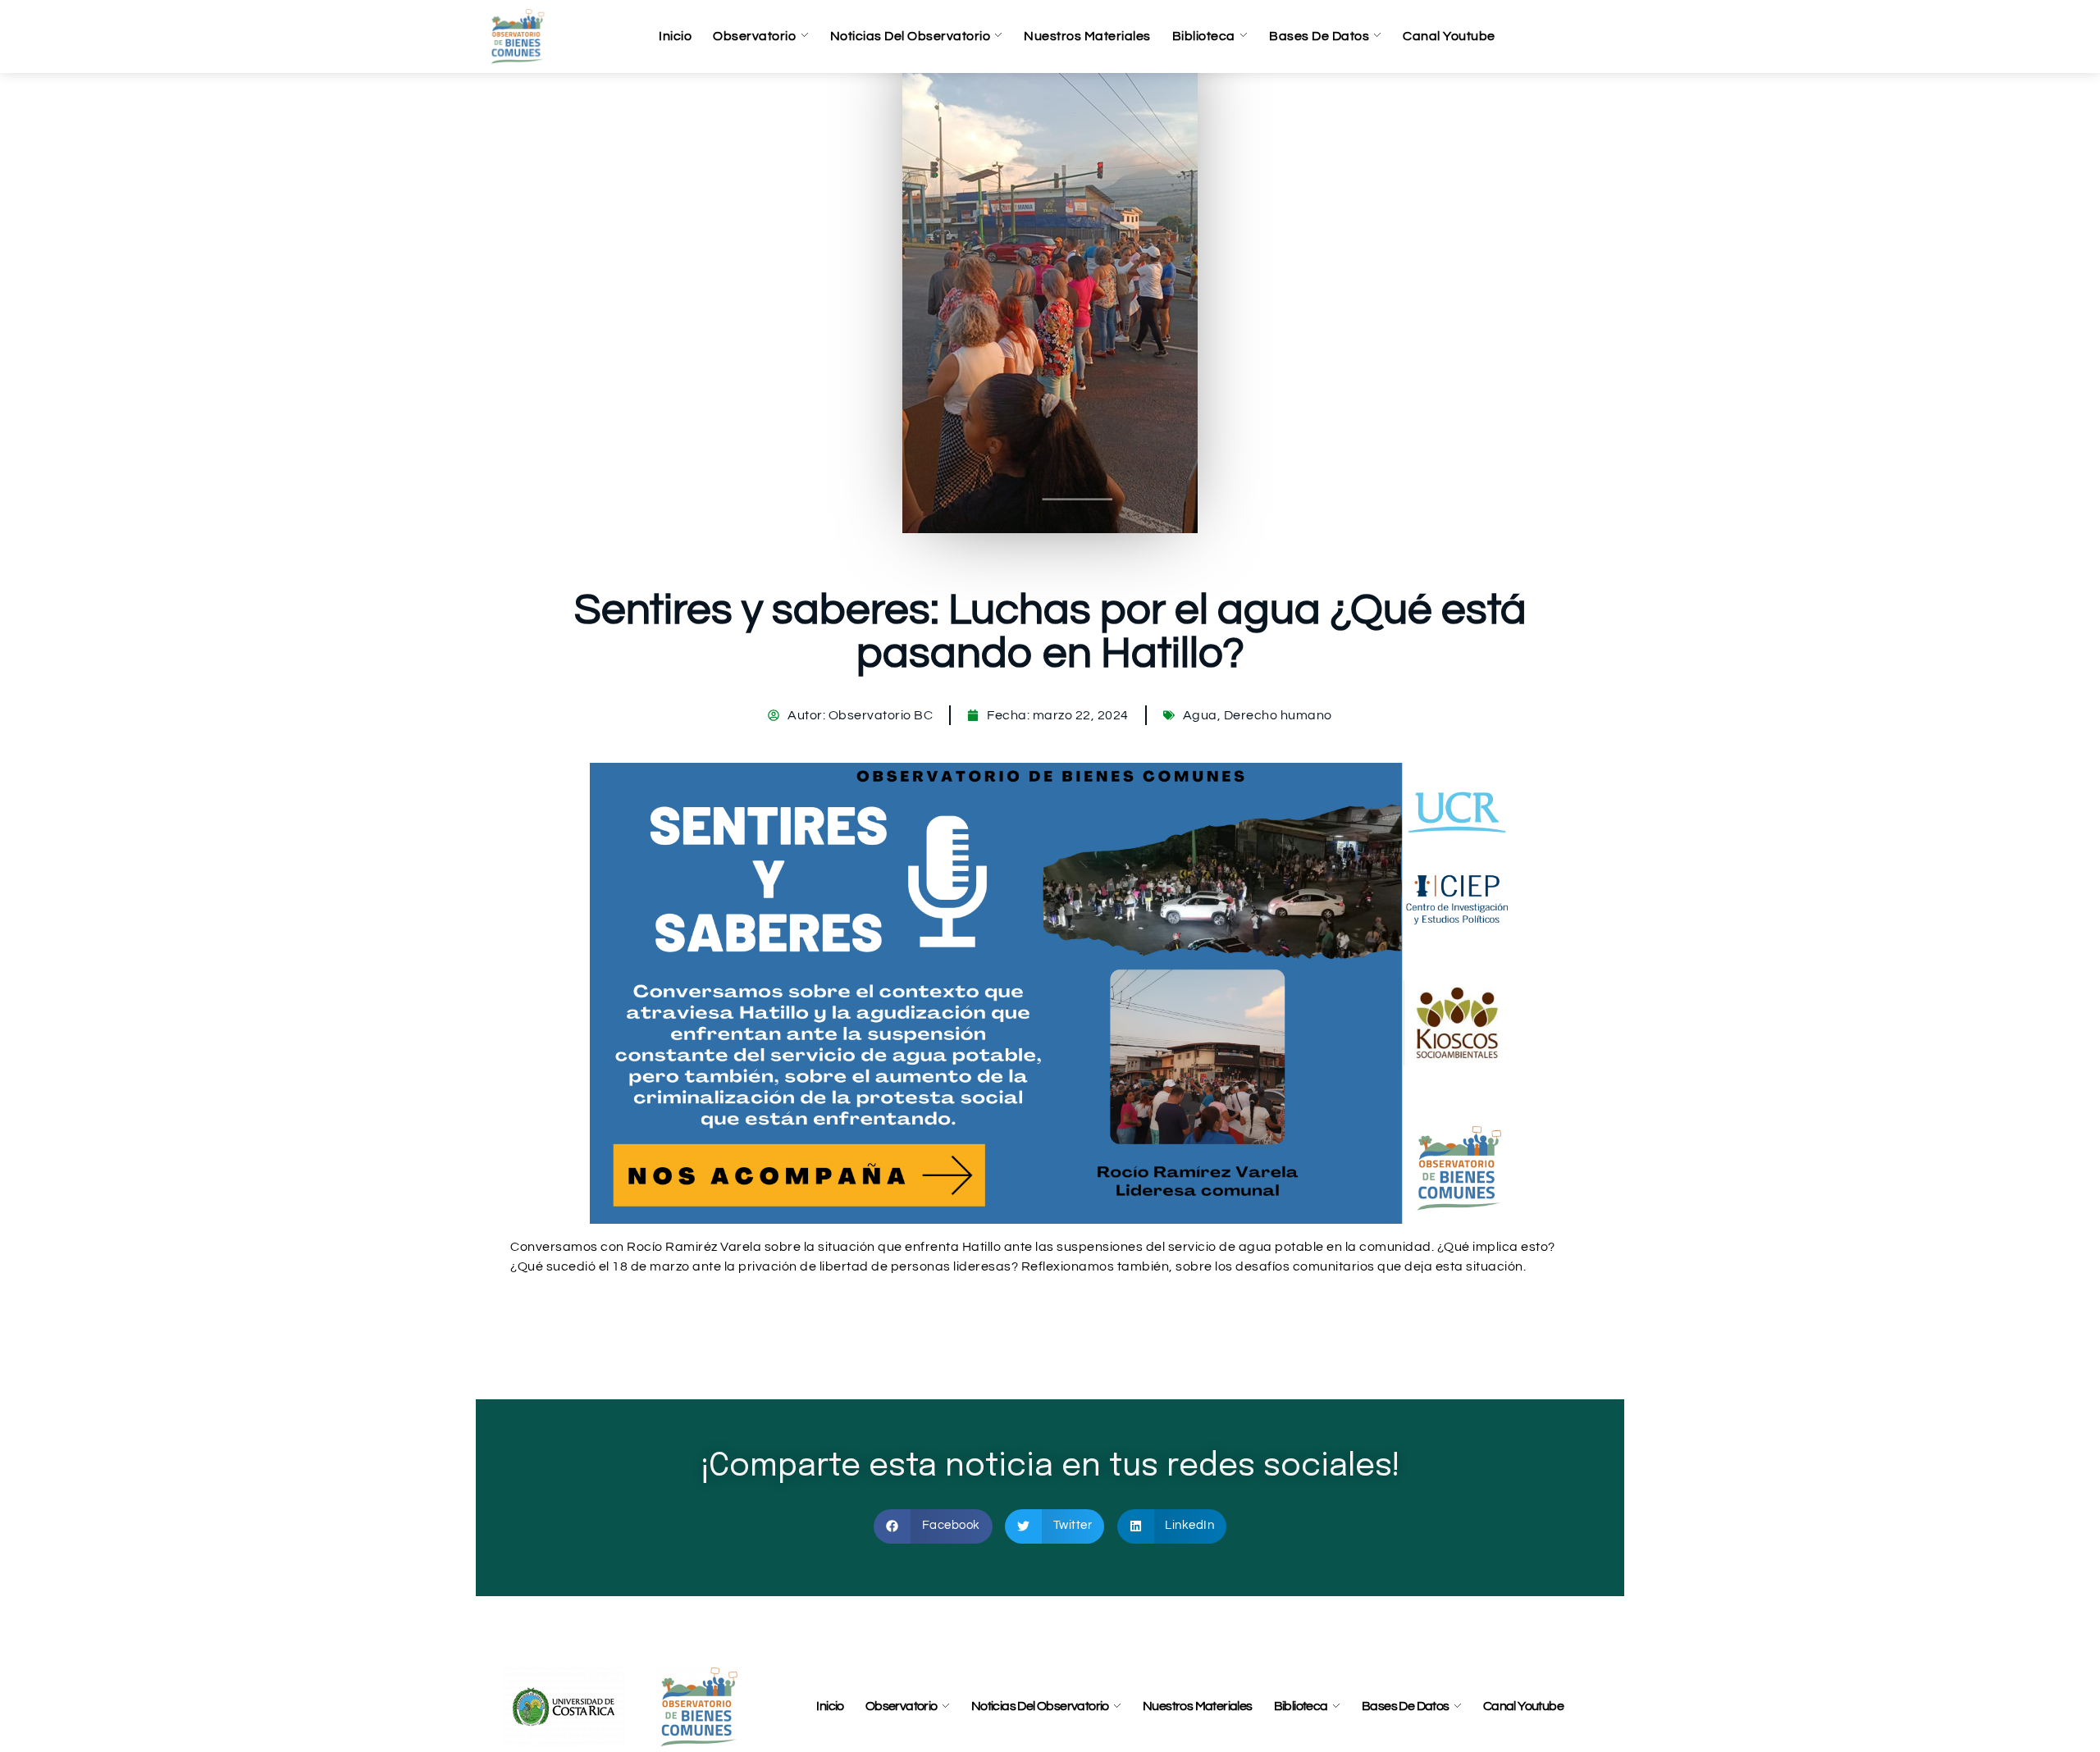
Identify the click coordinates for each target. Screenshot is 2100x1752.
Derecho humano (1278, 715)
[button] (933, 1526)
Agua (1200, 715)
